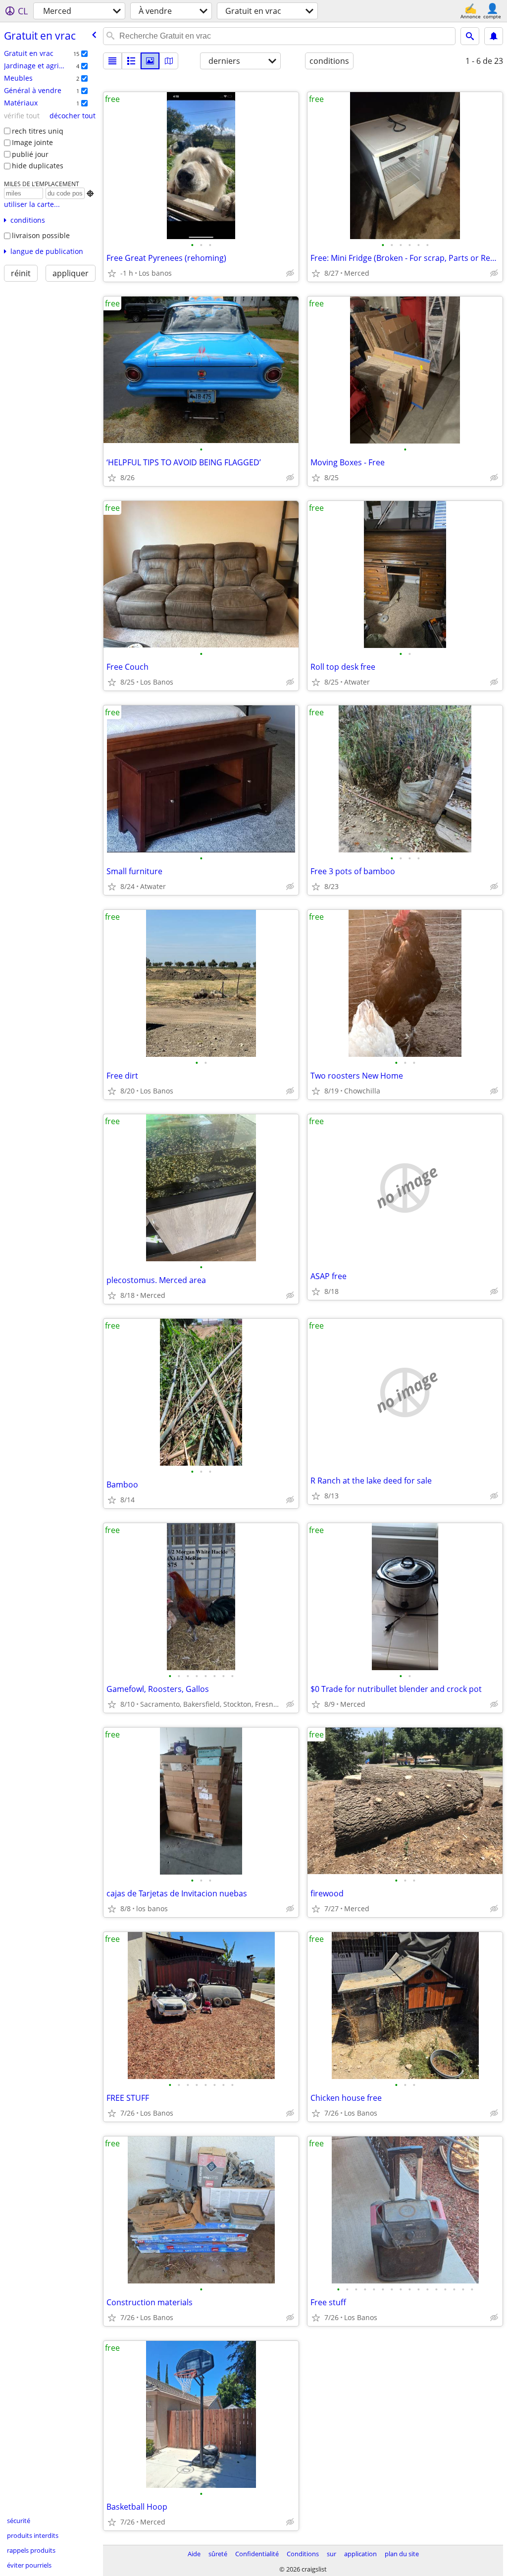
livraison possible (41, 235)
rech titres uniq (38, 131)
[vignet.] (131, 61)
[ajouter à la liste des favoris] (112, 273)
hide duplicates (38, 166)
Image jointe (32, 142)
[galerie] (150, 61)
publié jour (30, 154)
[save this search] (494, 36)
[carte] (169, 61)
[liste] (112, 61)
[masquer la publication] (290, 273)
